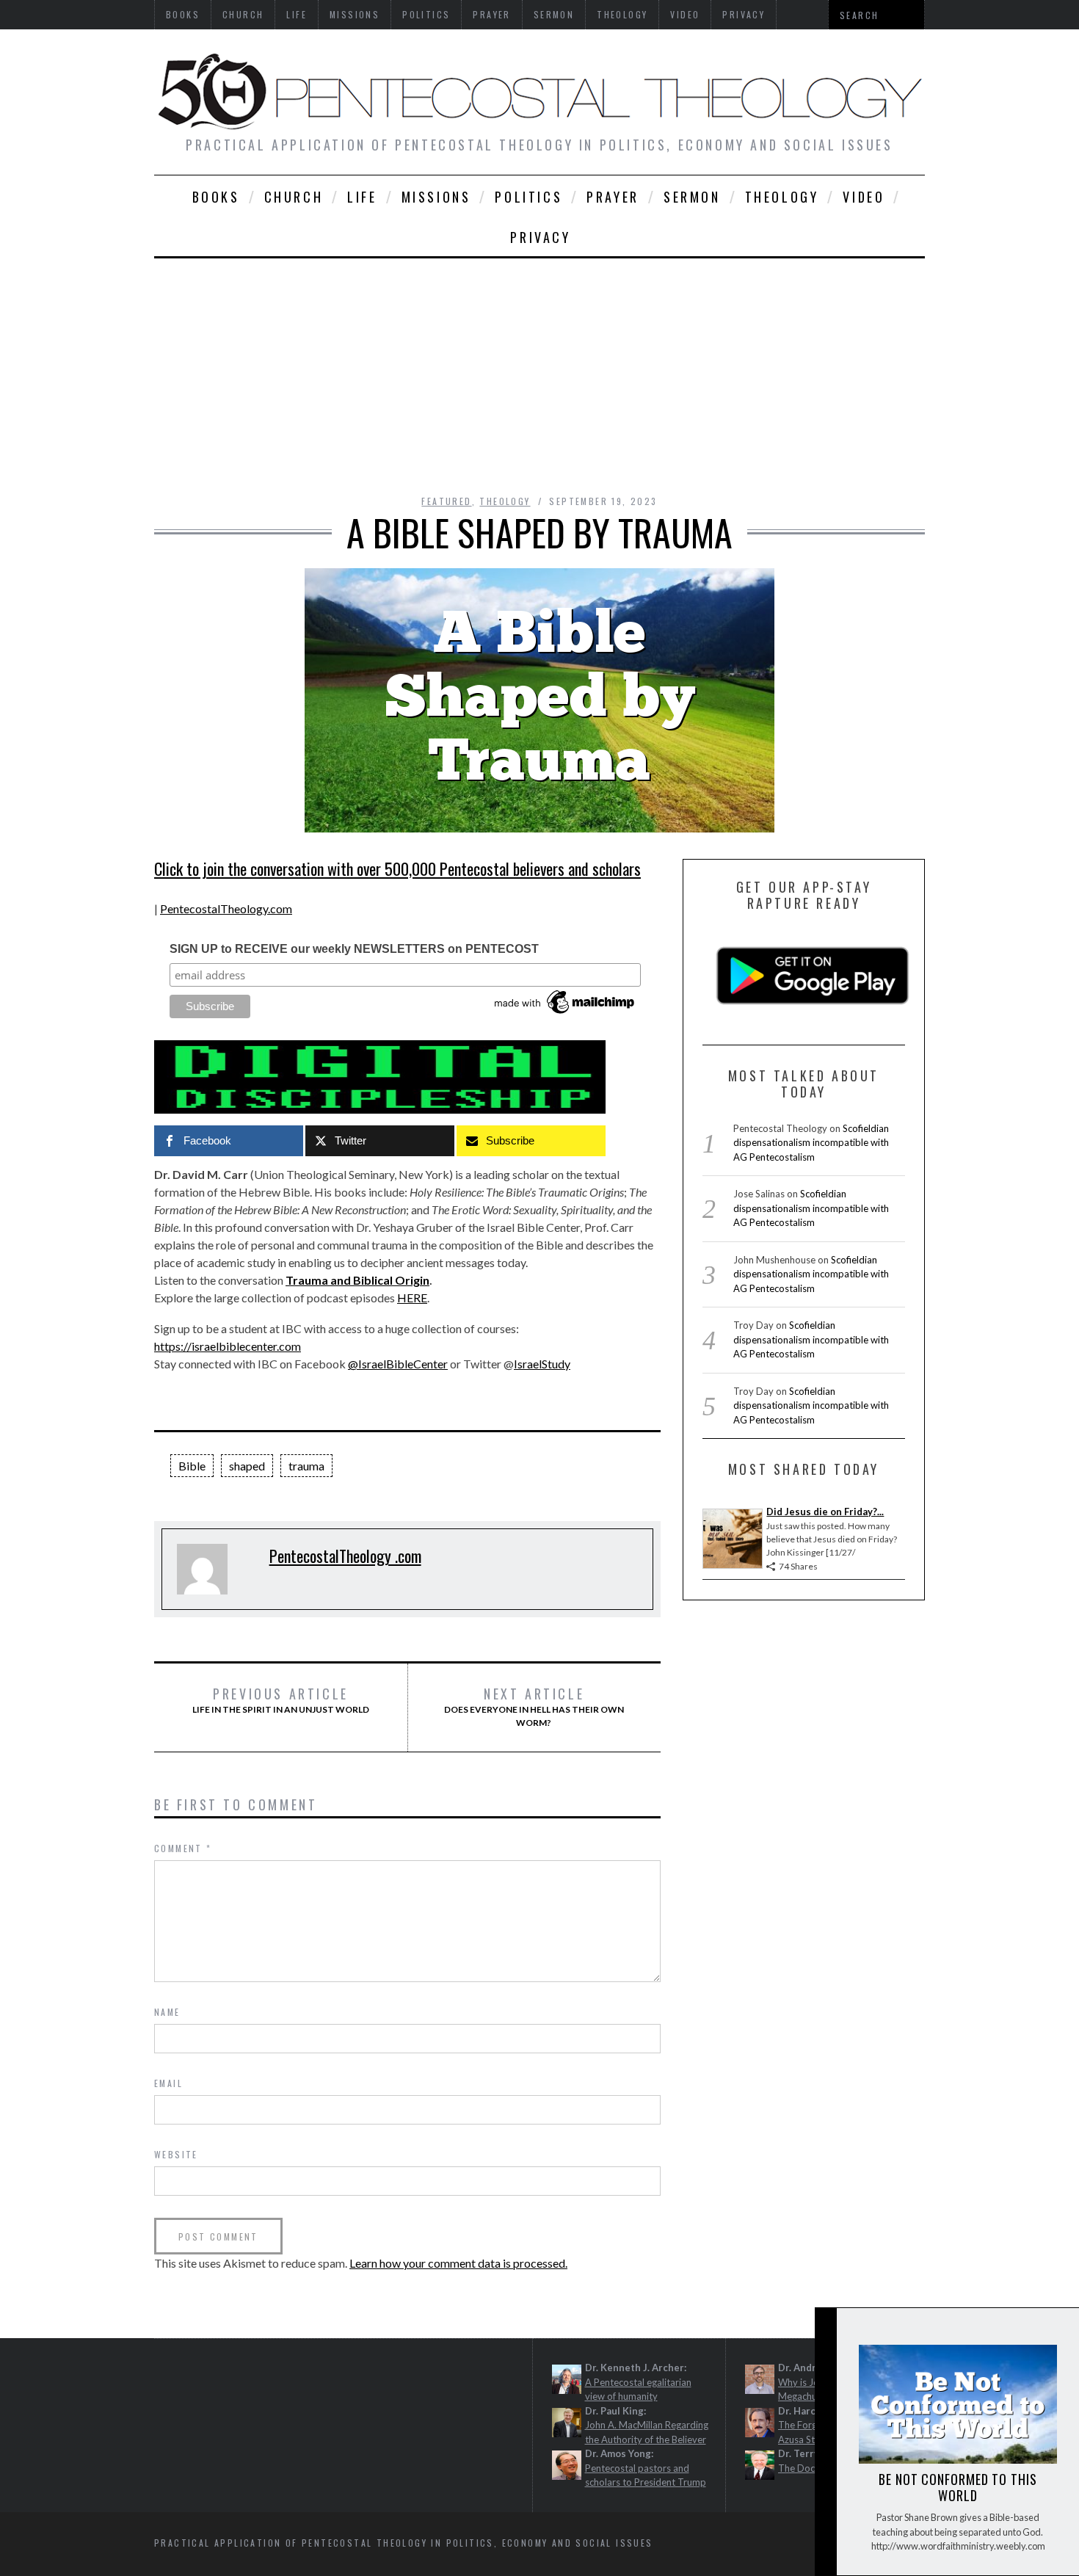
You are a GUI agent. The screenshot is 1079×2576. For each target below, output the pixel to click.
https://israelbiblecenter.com (228, 1346)
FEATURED (446, 501)
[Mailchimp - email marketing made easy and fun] (565, 1014)
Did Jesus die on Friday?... (825, 1512)
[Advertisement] (539, 369)
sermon (692, 197)
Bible (192, 1466)
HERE (412, 1298)
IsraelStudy (542, 1364)
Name (167, 2012)
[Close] (825, 2331)
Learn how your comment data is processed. (458, 2263)
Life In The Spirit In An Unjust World (281, 1700)
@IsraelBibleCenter (398, 1364)
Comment (183, 1848)
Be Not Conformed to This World (958, 2487)
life (362, 197)
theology (782, 197)
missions (436, 197)
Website (176, 2154)
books (216, 197)
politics (528, 197)
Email (168, 2083)
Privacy (540, 237)
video (864, 197)
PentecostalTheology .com (345, 1556)
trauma (306, 1466)
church (294, 197)
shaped (247, 1466)
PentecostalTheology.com (226, 908)
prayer (613, 197)
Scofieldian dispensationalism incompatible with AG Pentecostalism (811, 1143)
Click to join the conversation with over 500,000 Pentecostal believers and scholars (397, 868)
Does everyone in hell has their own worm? (534, 1707)
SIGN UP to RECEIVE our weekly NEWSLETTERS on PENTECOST (354, 949)
